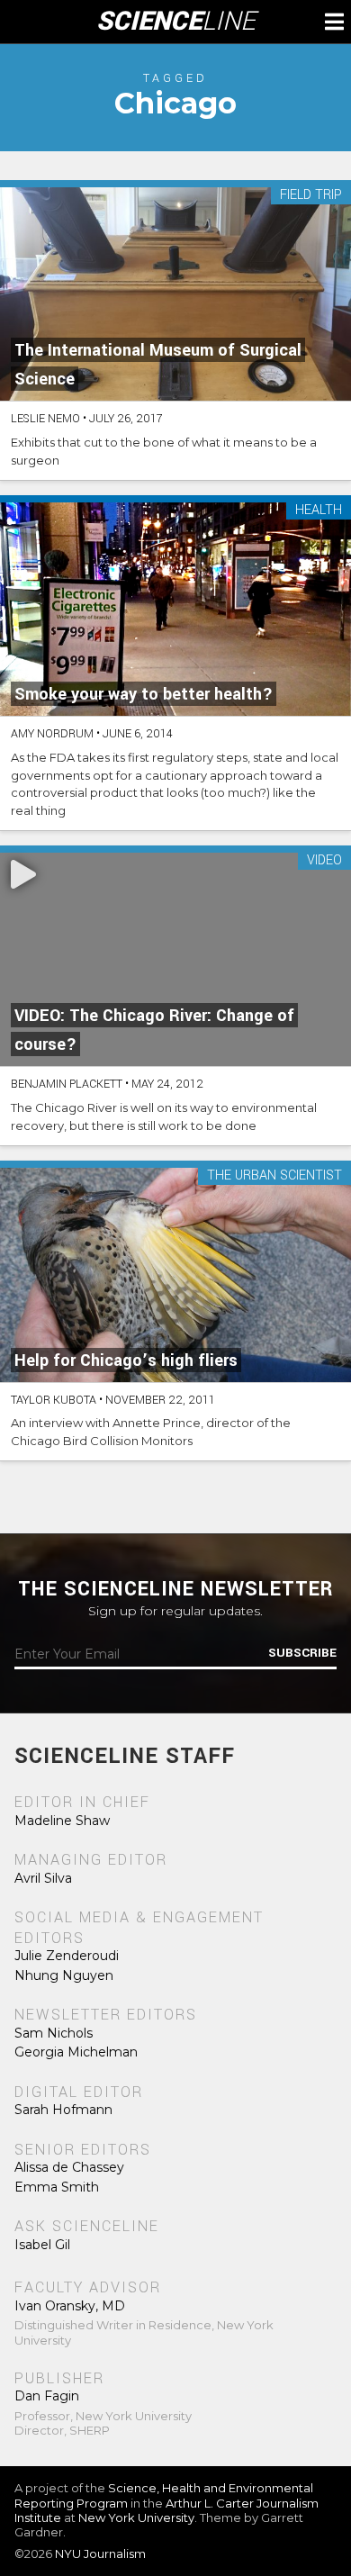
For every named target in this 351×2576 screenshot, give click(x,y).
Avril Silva (43, 1878)
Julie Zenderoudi (67, 1956)
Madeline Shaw (62, 1821)
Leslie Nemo (45, 419)
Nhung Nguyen (64, 1975)
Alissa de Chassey (69, 2167)
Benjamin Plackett (67, 1084)
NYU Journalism (100, 2553)
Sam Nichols (54, 2033)
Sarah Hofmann (63, 2110)
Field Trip (311, 196)
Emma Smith (57, 2187)
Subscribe (302, 1653)
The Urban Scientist (274, 1176)
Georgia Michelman (76, 2052)
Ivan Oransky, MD (70, 2306)
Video (324, 861)
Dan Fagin (47, 2396)
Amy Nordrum (52, 734)
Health (319, 511)
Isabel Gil (42, 2245)
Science (176, 22)
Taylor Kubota (54, 1400)
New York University (136, 2517)
